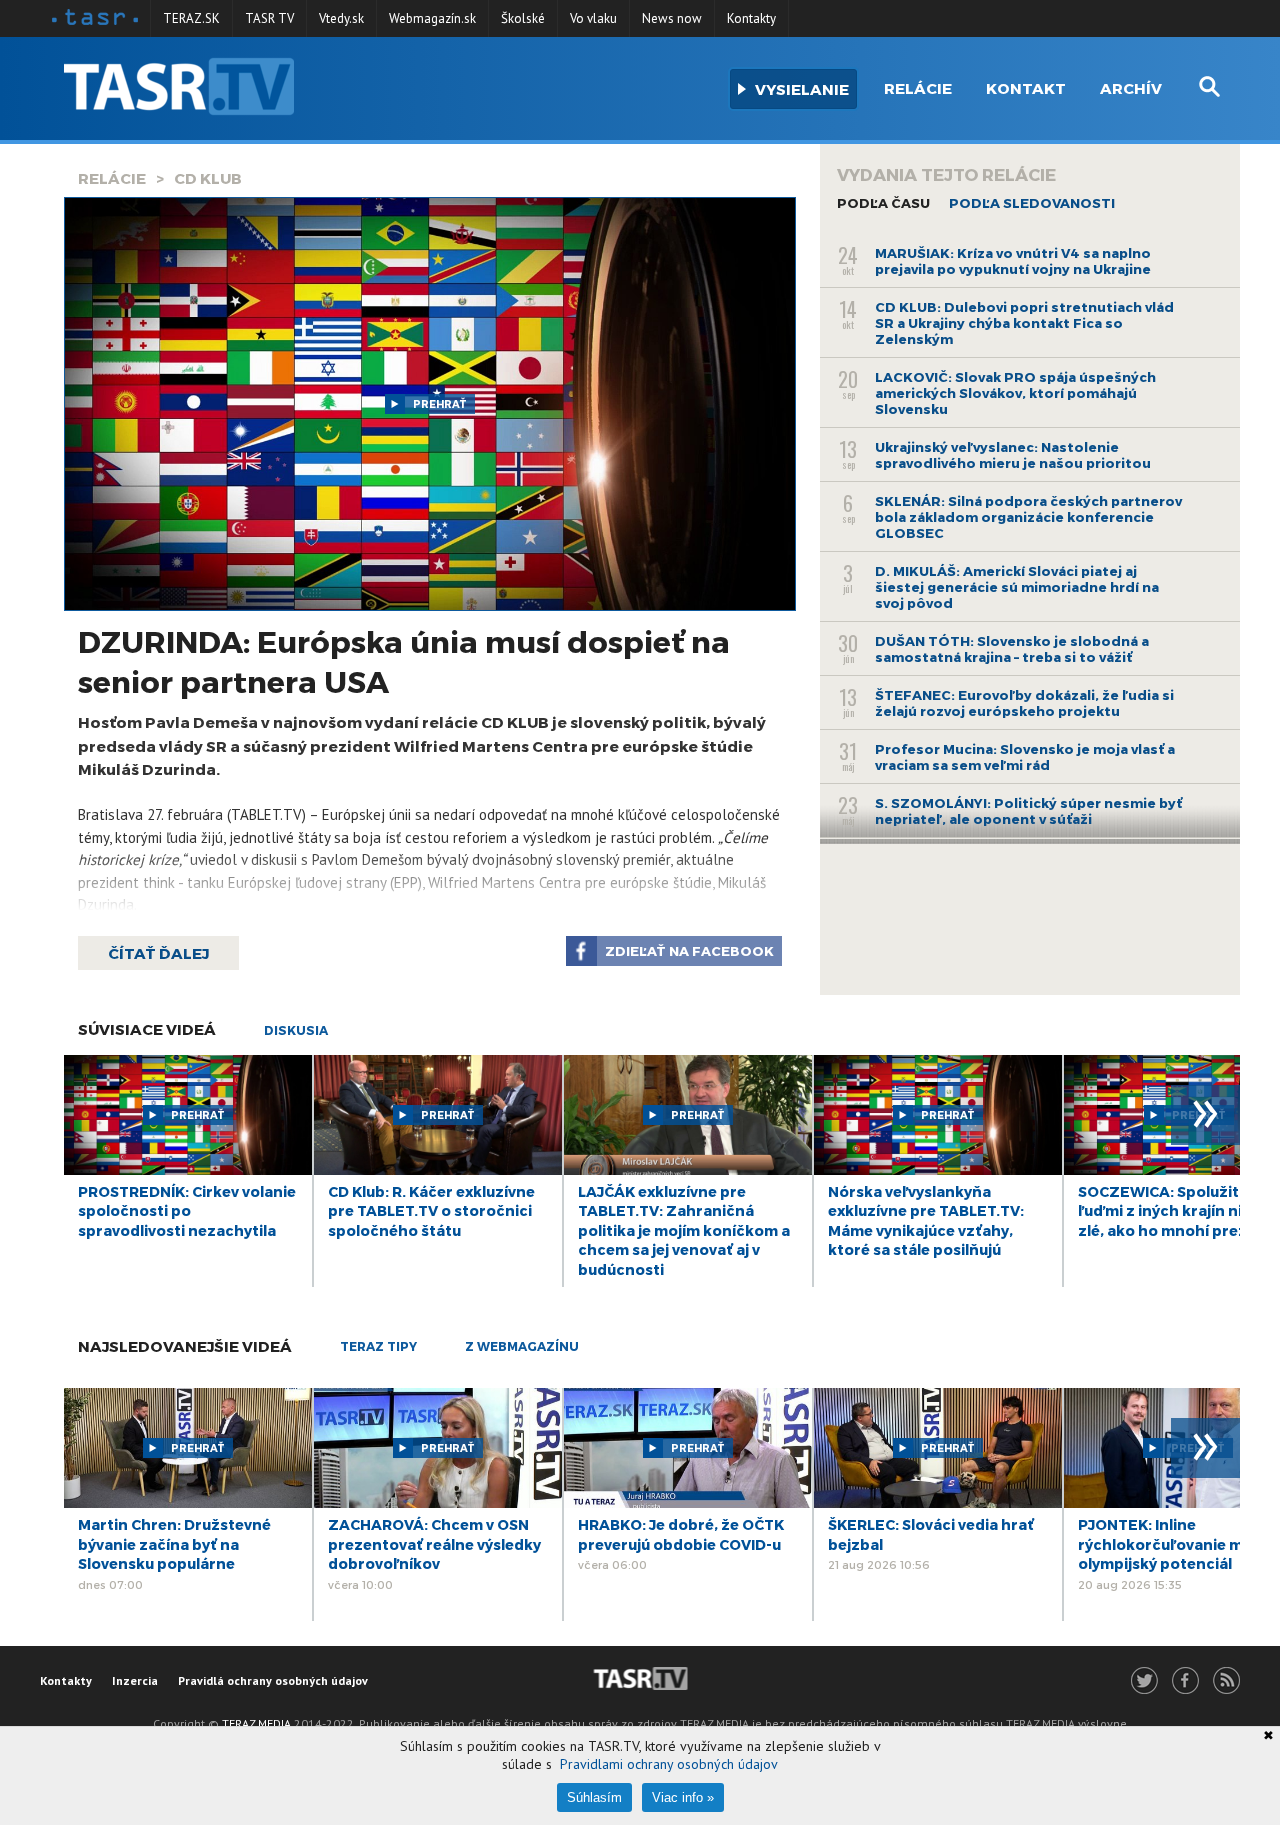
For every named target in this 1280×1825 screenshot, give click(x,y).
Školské (523, 18)
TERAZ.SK (191, 18)
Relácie (918, 88)
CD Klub (208, 178)
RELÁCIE (112, 178)
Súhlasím (594, 1797)
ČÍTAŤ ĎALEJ (158, 953)
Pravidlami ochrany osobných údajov (669, 1764)
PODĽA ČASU (883, 203)
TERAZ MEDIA (256, 1723)
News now (672, 18)
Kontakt (1026, 88)
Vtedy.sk (341, 18)
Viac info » (683, 1797)
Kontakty (751, 18)
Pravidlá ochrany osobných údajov (273, 1680)
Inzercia (135, 1680)
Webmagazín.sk (432, 18)
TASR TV (269, 18)
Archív (1131, 88)
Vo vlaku (593, 18)
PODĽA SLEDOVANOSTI (1032, 203)
